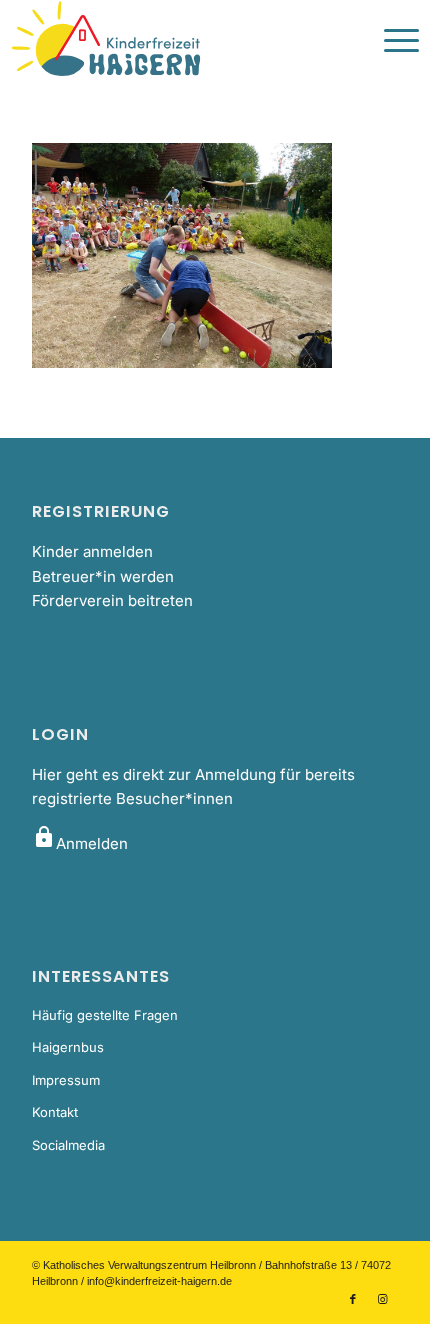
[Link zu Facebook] (353, 1299)
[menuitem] (391, 40)
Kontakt (55, 1112)
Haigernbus (68, 1047)
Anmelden (80, 843)
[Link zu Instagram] (383, 1299)
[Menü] (391, 40)
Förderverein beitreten (112, 600)
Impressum (66, 1080)
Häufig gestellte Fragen (105, 1015)
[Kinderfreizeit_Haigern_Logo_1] (174, 40)
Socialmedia (68, 1145)
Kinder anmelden (92, 551)
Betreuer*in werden (103, 576)
